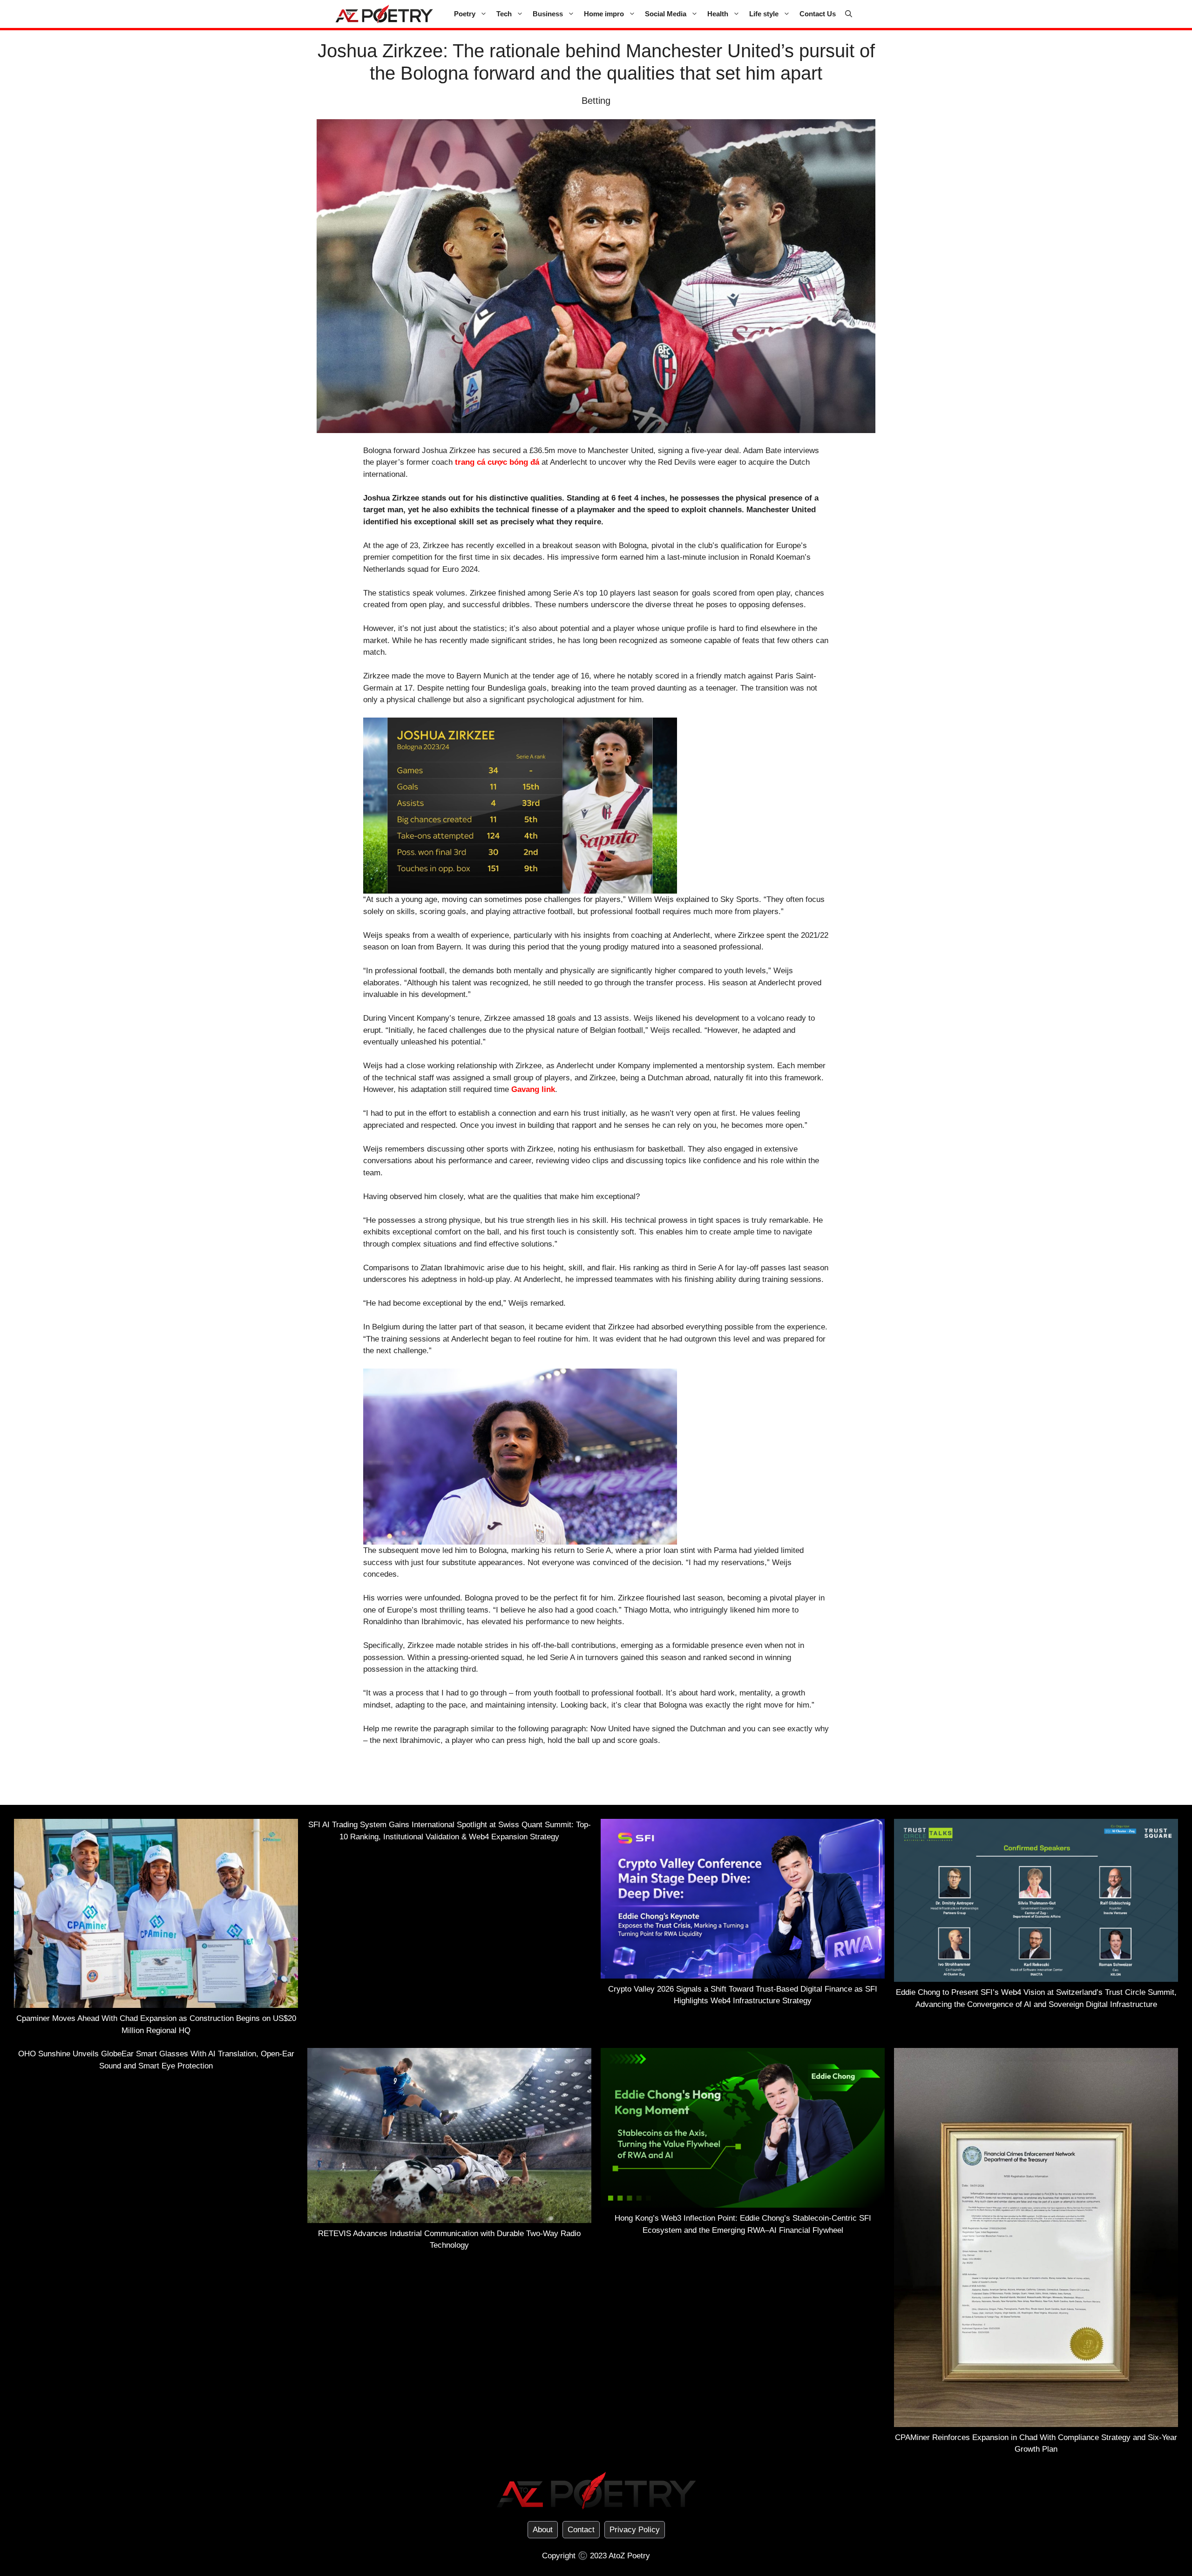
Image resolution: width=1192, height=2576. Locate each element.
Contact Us (818, 14)
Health (718, 14)
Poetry (465, 14)
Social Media (666, 14)
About (543, 2530)
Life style (764, 14)
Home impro (604, 14)
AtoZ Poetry (629, 2556)
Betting (596, 101)
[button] (849, 14)
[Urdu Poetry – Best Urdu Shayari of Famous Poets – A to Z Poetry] (384, 14)
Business (548, 14)
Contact (581, 2530)
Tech (504, 14)
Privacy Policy (635, 2530)
